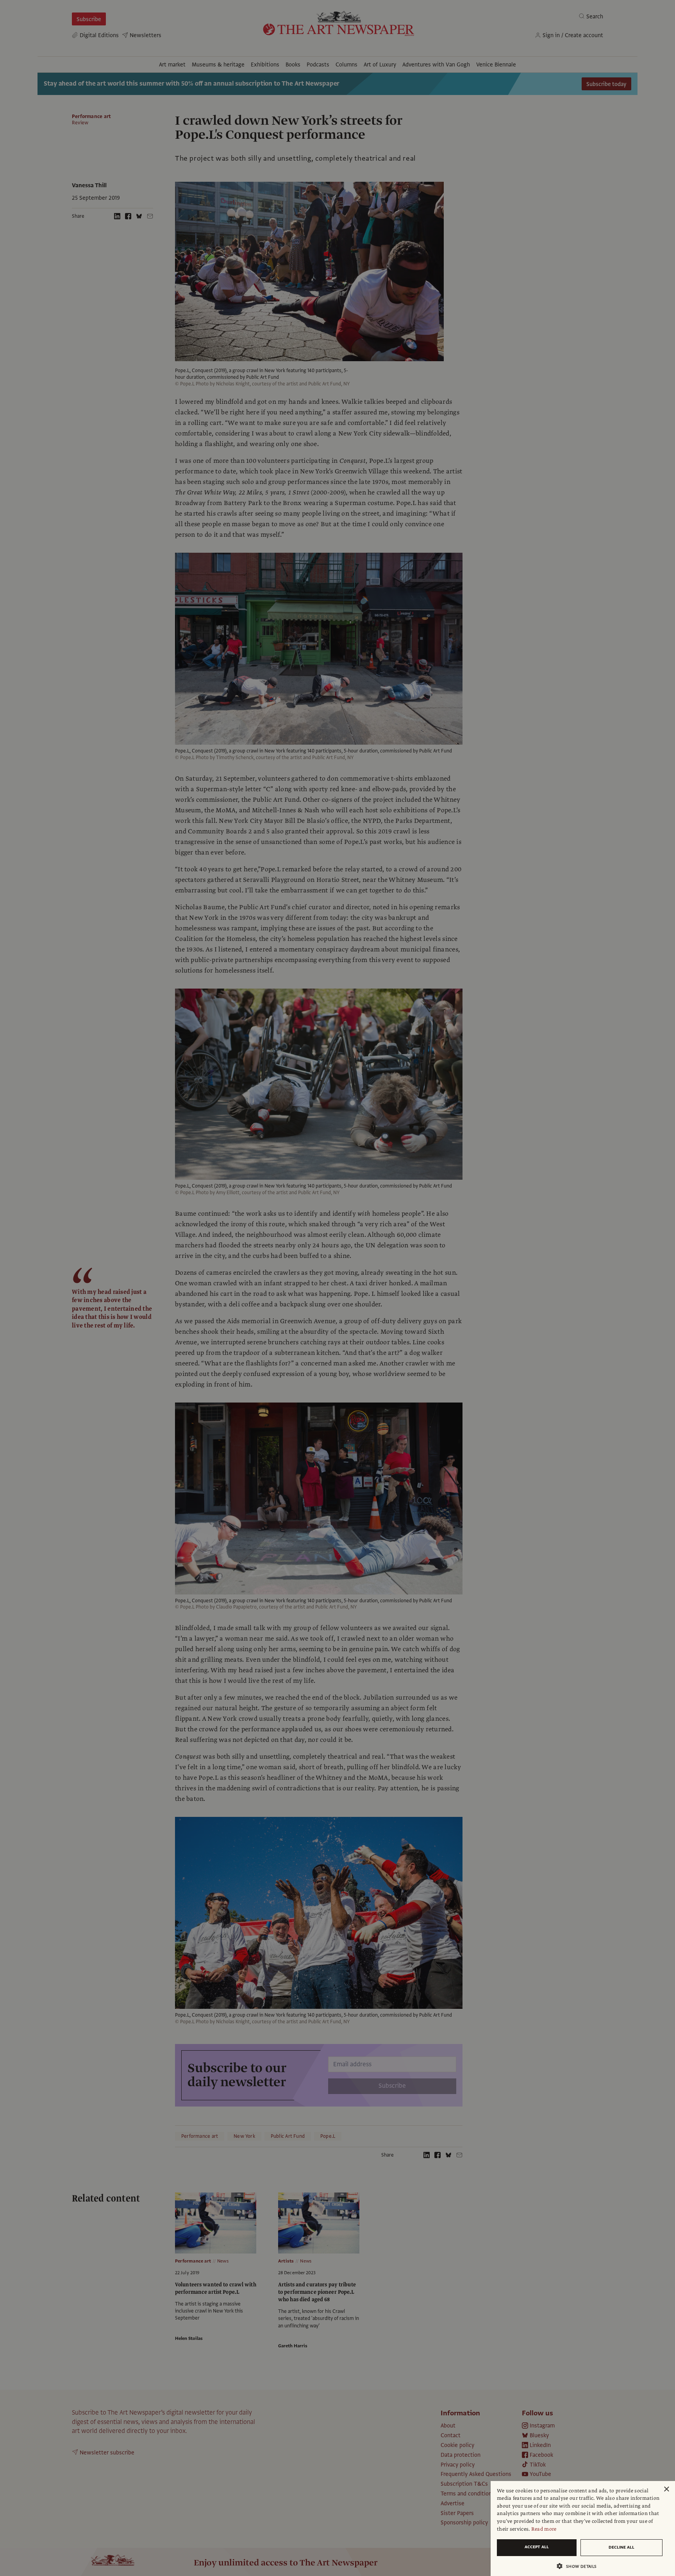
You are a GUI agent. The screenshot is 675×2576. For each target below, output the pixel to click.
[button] (580, 2566)
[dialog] (583, 2529)
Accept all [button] (537, 2547)
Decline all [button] (621, 2547)
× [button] (666, 2489)
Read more (544, 2529)
